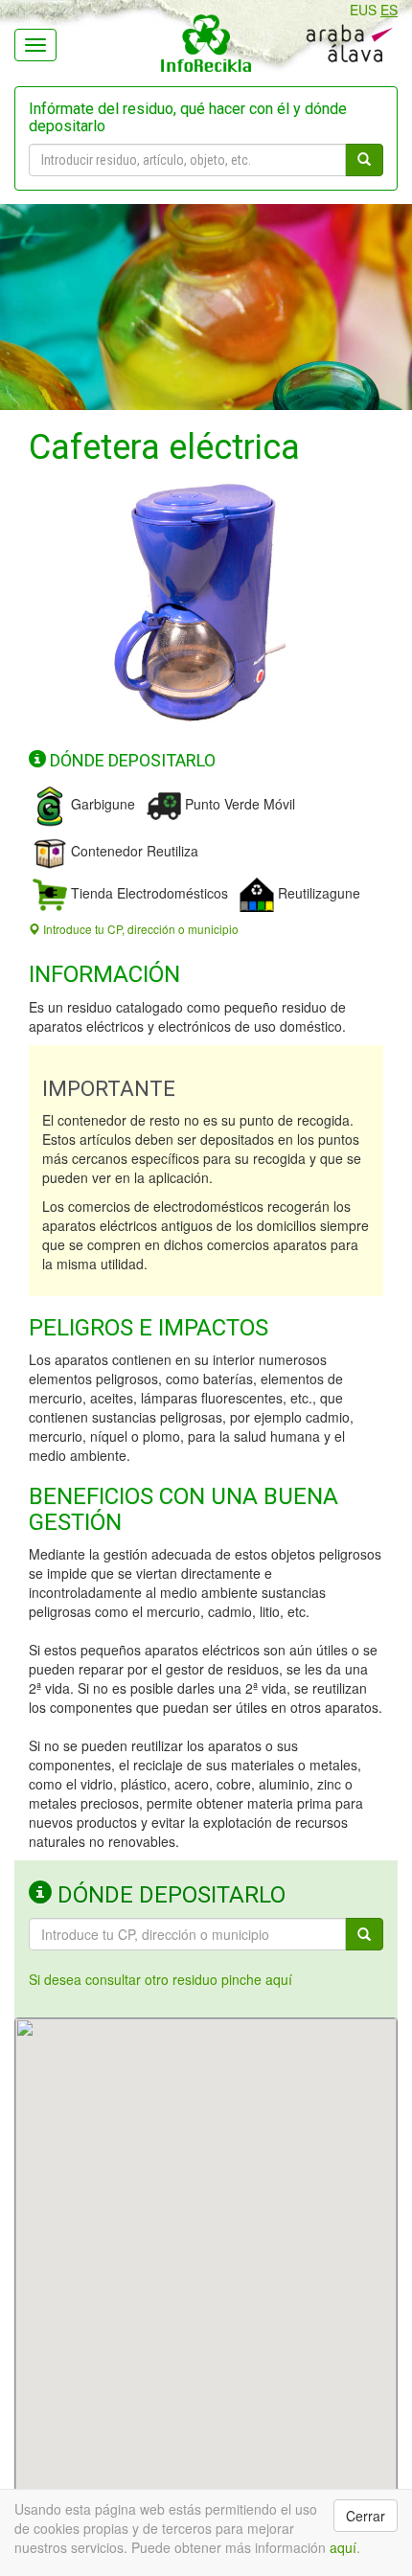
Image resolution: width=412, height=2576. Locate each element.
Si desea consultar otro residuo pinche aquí (160, 1979)
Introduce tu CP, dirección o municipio (139, 929)
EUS (363, 10)
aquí (343, 2547)
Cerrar (366, 2516)
